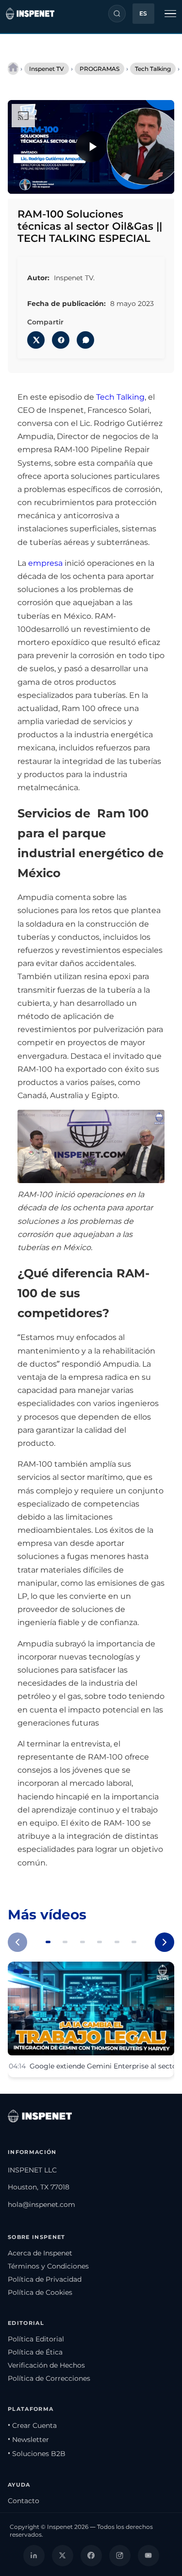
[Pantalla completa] (161, 181)
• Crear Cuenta (32, 2425)
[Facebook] (91, 2556)
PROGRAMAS (99, 69)
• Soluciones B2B (37, 2454)
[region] (91, 147)
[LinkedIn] (34, 2556)
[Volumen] (39, 181)
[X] (63, 2556)
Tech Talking (153, 69)
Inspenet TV (47, 69)
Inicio (13, 68)
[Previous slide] (17, 1942)
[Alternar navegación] (170, 14)
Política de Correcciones (49, 2378)
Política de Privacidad (45, 2279)
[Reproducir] (91, 147)
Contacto (24, 2501)
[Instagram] (120, 2556)
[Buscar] (117, 14)
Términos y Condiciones (48, 2266)
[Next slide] (165, 1942)
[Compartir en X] (36, 340)
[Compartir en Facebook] (61, 340)
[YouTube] (149, 2556)
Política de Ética (35, 2352)
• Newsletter (28, 2440)
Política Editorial (36, 2339)
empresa (45, 563)
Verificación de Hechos (46, 2365)
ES (143, 14)
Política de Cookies (40, 2292)
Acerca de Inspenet (40, 2253)
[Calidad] (126, 181)
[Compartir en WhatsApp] (85, 340)
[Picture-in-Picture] (143, 181)
